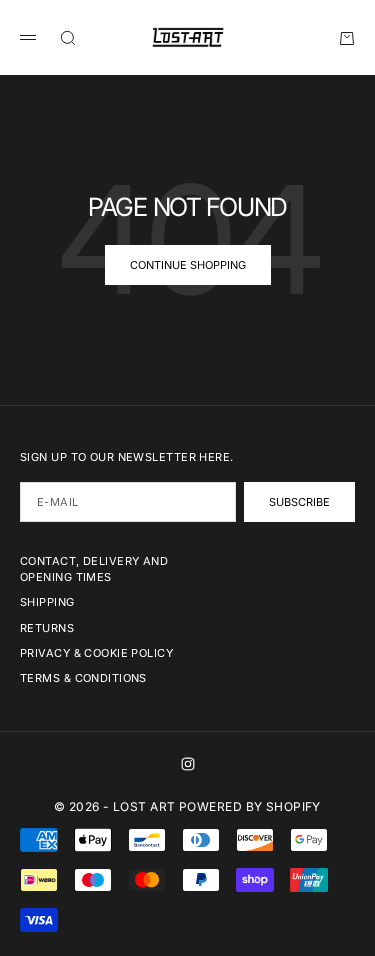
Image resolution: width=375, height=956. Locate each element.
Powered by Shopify (250, 806)
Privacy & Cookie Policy (96, 653)
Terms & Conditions (83, 678)
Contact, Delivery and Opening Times (94, 568)
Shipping (47, 602)
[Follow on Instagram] (188, 764)
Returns (47, 628)
